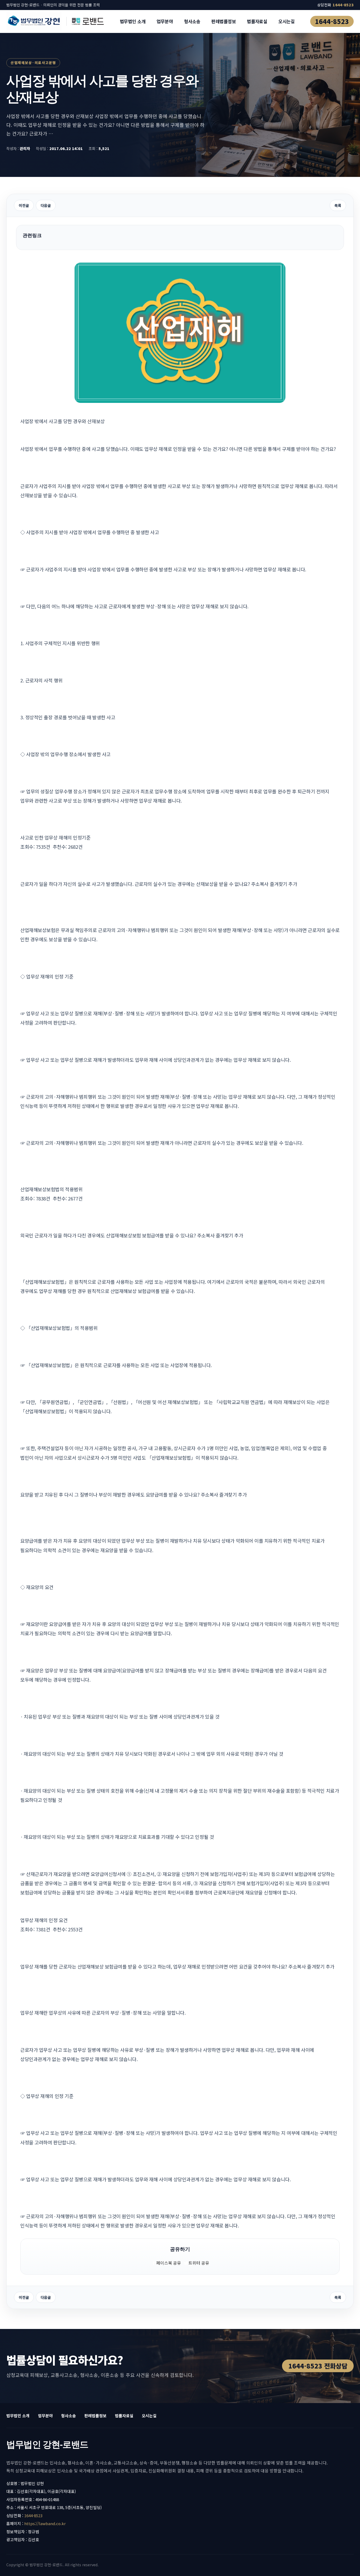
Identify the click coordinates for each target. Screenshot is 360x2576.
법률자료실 (257, 21)
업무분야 (165, 21)
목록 (338, 205)
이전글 (24, 205)
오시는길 (286, 21)
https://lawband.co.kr (45, 2523)
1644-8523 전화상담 (318, 2366)
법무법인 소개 (133, 21)
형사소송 (192, 21)
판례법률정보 (224, 21)
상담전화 (335, 5)
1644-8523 (332, 21)
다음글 (46, 205)
